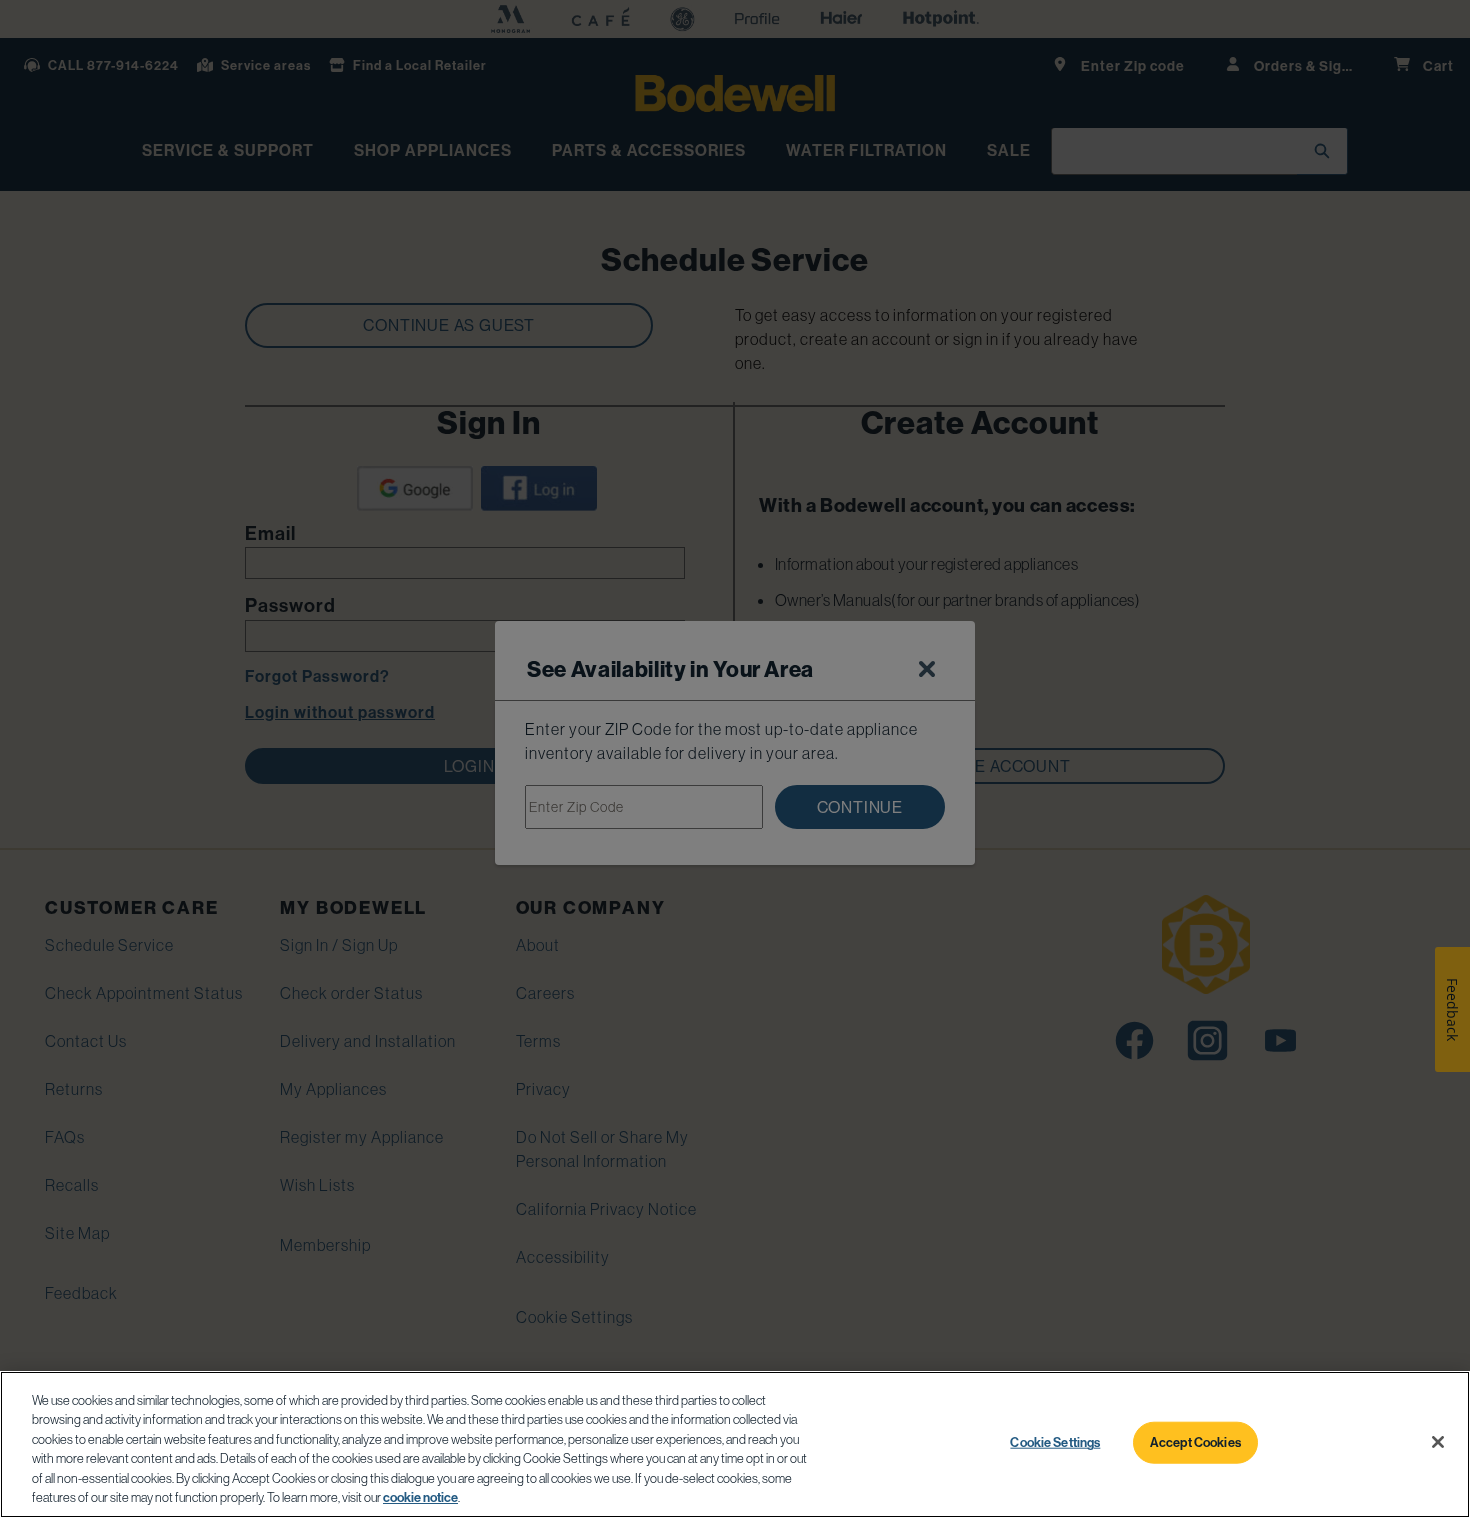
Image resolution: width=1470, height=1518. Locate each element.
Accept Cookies (1195, 1442)
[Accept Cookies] (1438, 1442)
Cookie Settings (1055, 1442)
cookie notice (420, 1497)
